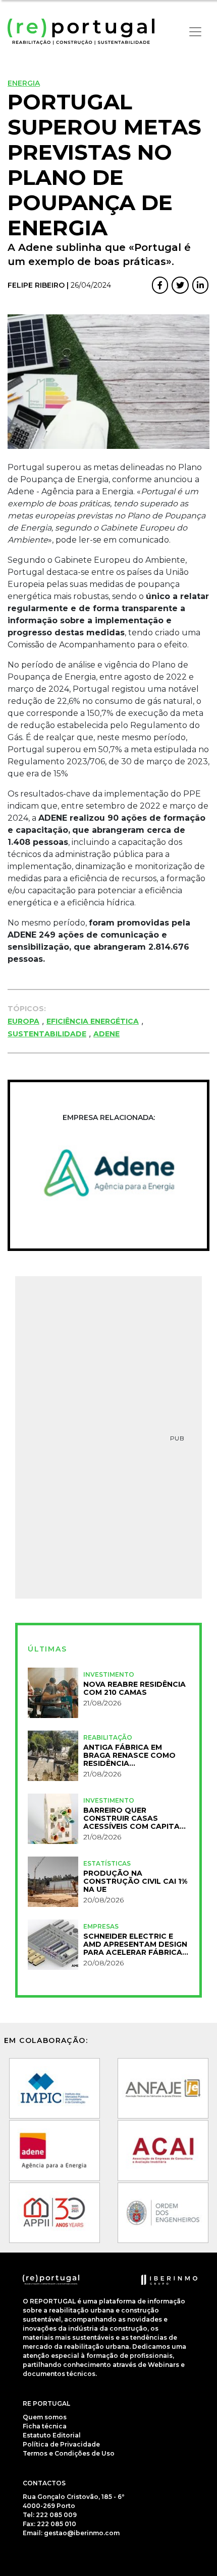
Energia (24, 83)
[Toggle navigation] (195, 32)
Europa (23, 1021)
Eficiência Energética (93, 1021)
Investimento (109, 1674)
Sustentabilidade (47, 1034)
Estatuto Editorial (52, 2435)
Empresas (101, 1926)
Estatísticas (107, 1863)
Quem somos (45, 2417)
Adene (106, 1034)
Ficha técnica (45, 2426)
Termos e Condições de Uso (69, 2453)
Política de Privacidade (61, 2444)
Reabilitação (108, 1737)
